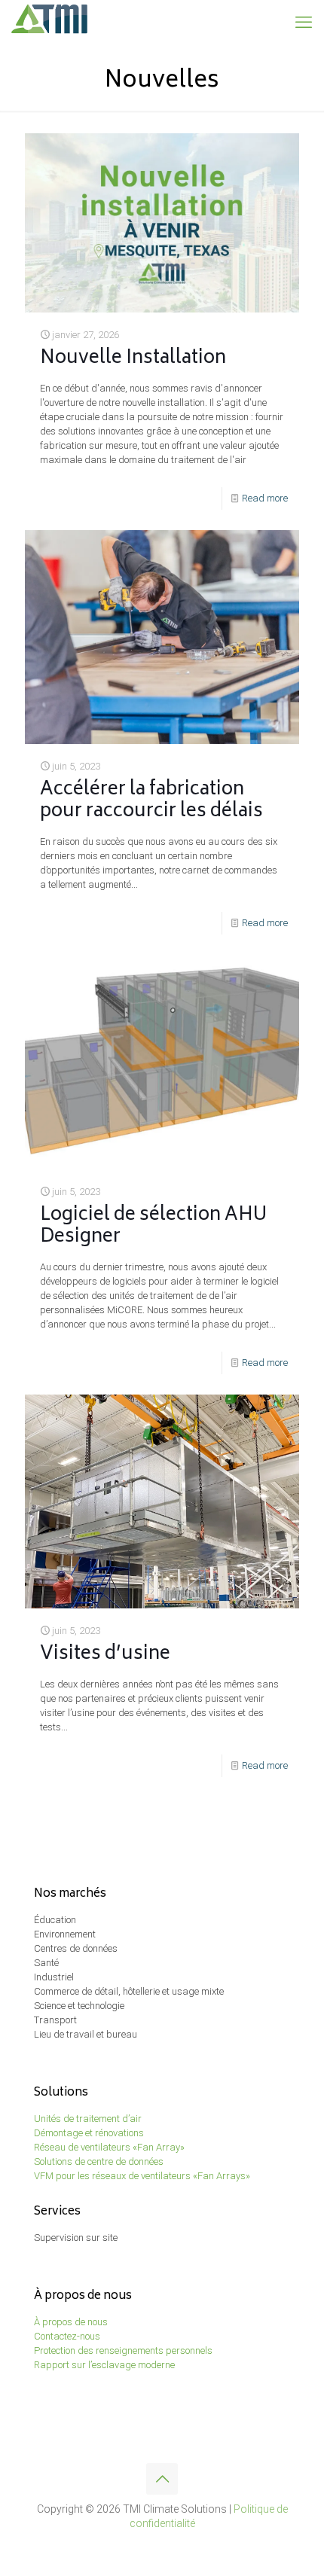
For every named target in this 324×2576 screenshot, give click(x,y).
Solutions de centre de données (99, 2161)
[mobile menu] (304, 23)
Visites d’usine (105, 1655)
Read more (265, 498)
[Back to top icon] (162, 2479)
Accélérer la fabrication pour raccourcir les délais (151, 801)
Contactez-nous (67, 2336)
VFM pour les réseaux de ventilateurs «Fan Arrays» (142, 2176)
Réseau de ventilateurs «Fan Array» (109, 2147)
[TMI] (50, 23)
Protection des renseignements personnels (123, 2350)
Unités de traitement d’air (88, 2119)
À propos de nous (71, 2322)
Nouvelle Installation (133, 359)
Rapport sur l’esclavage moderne (104, 2365)
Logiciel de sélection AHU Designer (153, 1227)
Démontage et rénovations (89, 2133)
